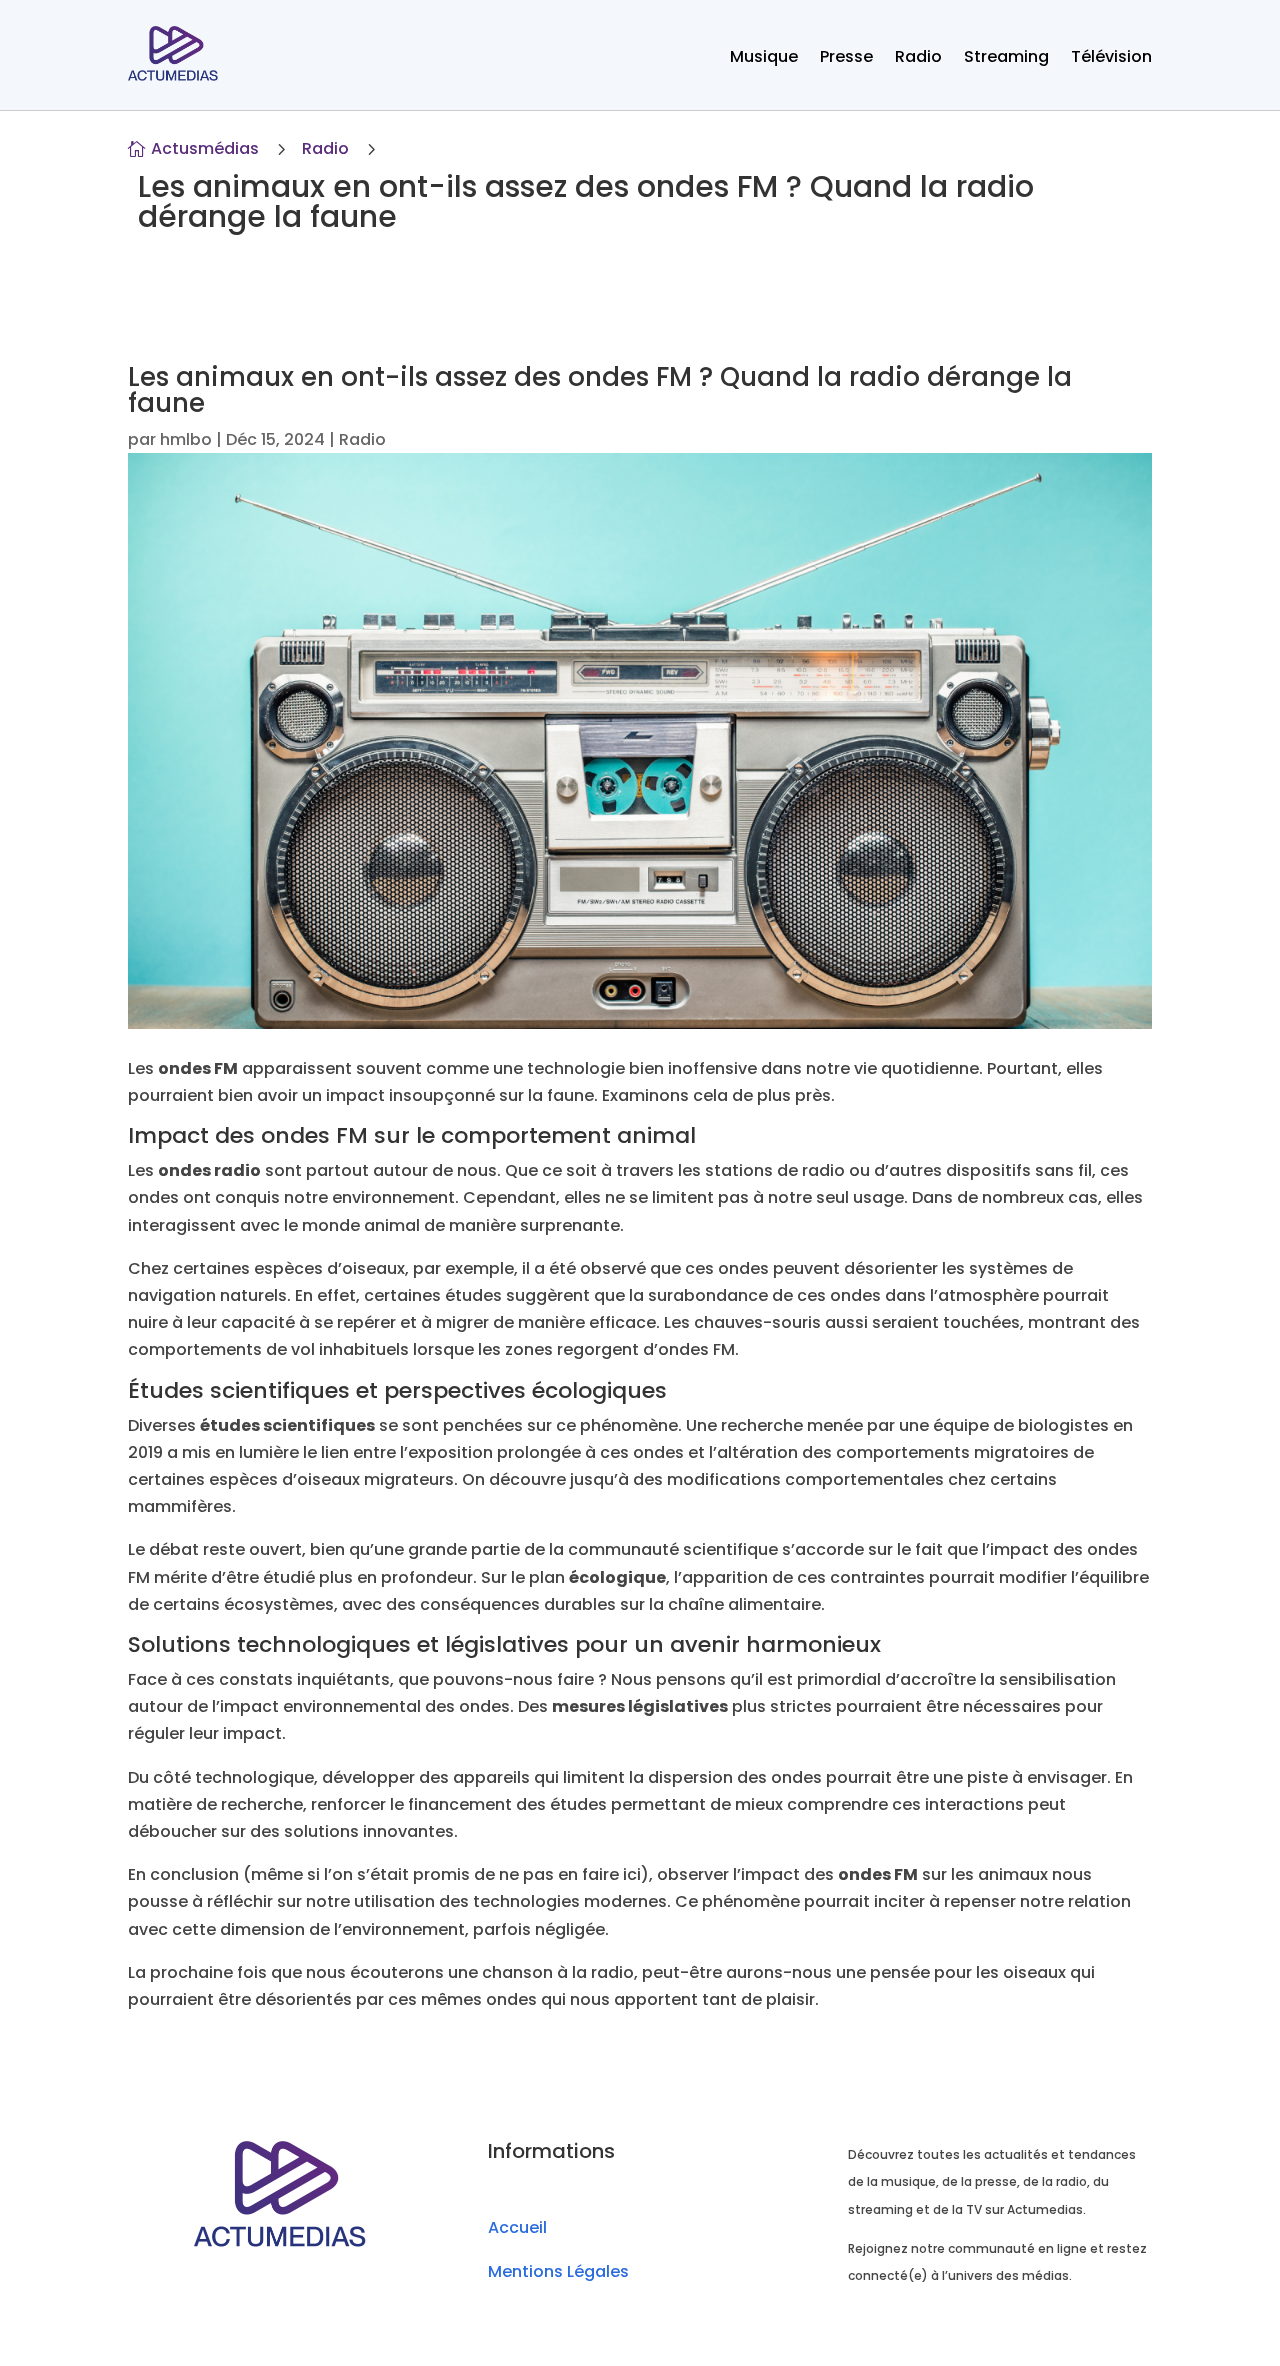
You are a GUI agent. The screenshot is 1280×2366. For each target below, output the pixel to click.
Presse (846, 59)
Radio (918, 59)
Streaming (1006, 59)
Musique (764, 59)
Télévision (1111, 59)
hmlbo (186, 439)
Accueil (517, 2227)
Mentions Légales (558, 2271)
